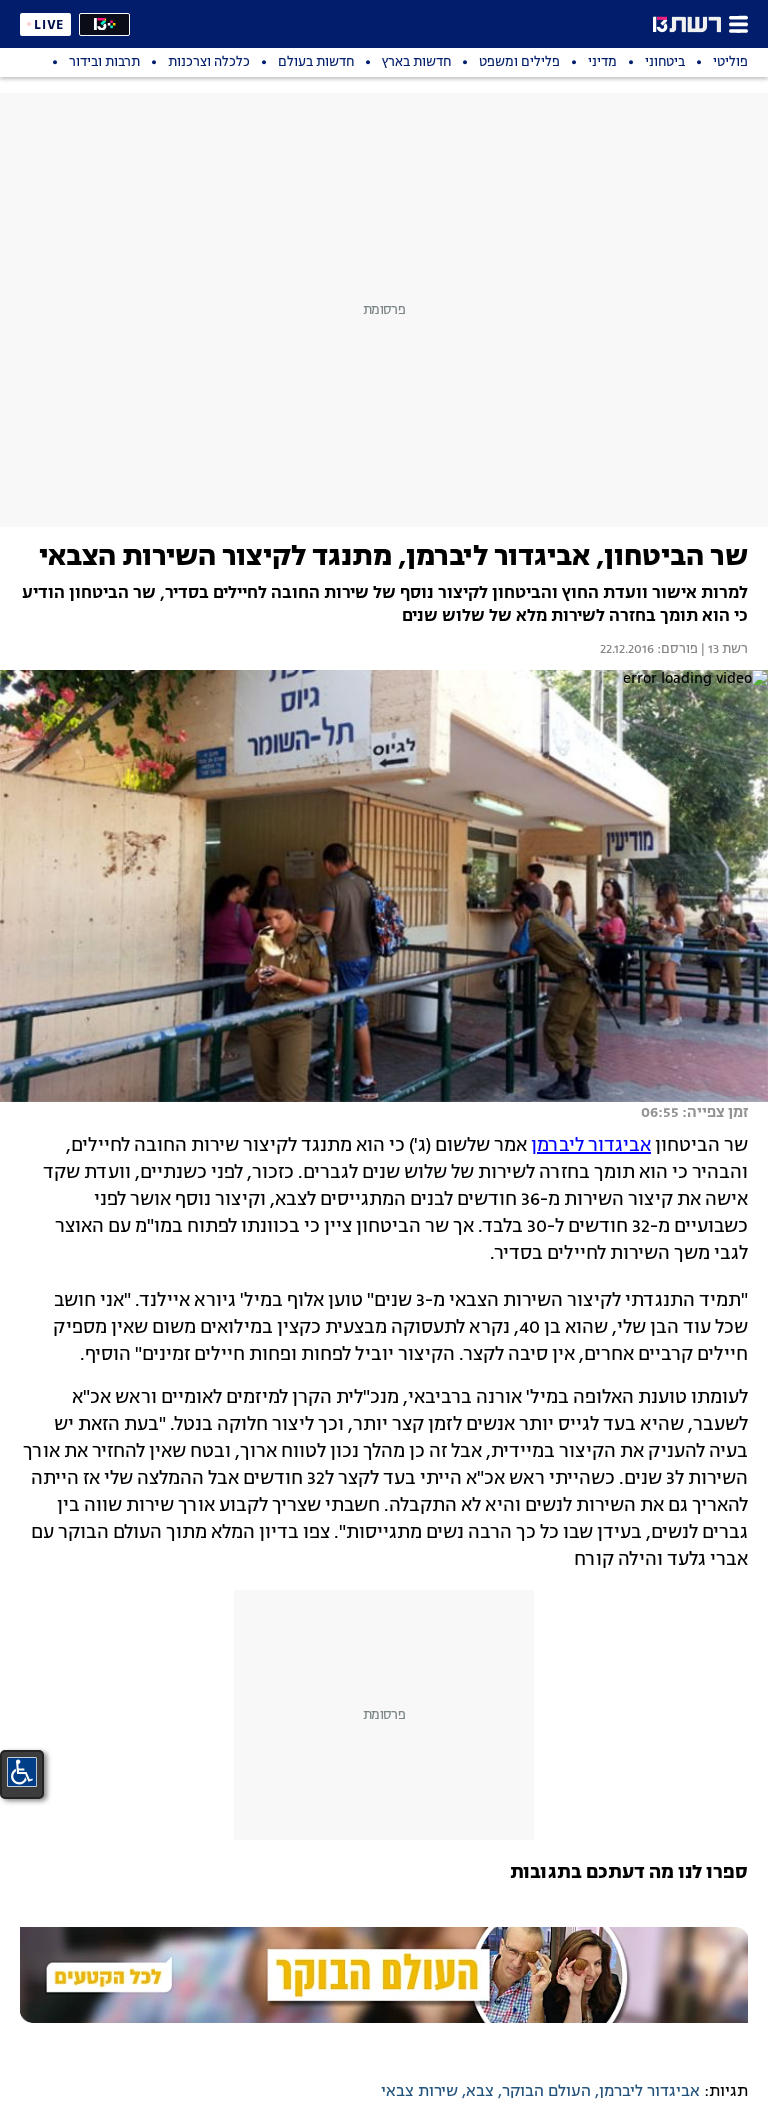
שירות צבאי (419, 2092)
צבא (480, 2092)
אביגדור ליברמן (591, 1146)
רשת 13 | (723, 650)
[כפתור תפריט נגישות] (22, 1772)
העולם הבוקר (546, 2092)
